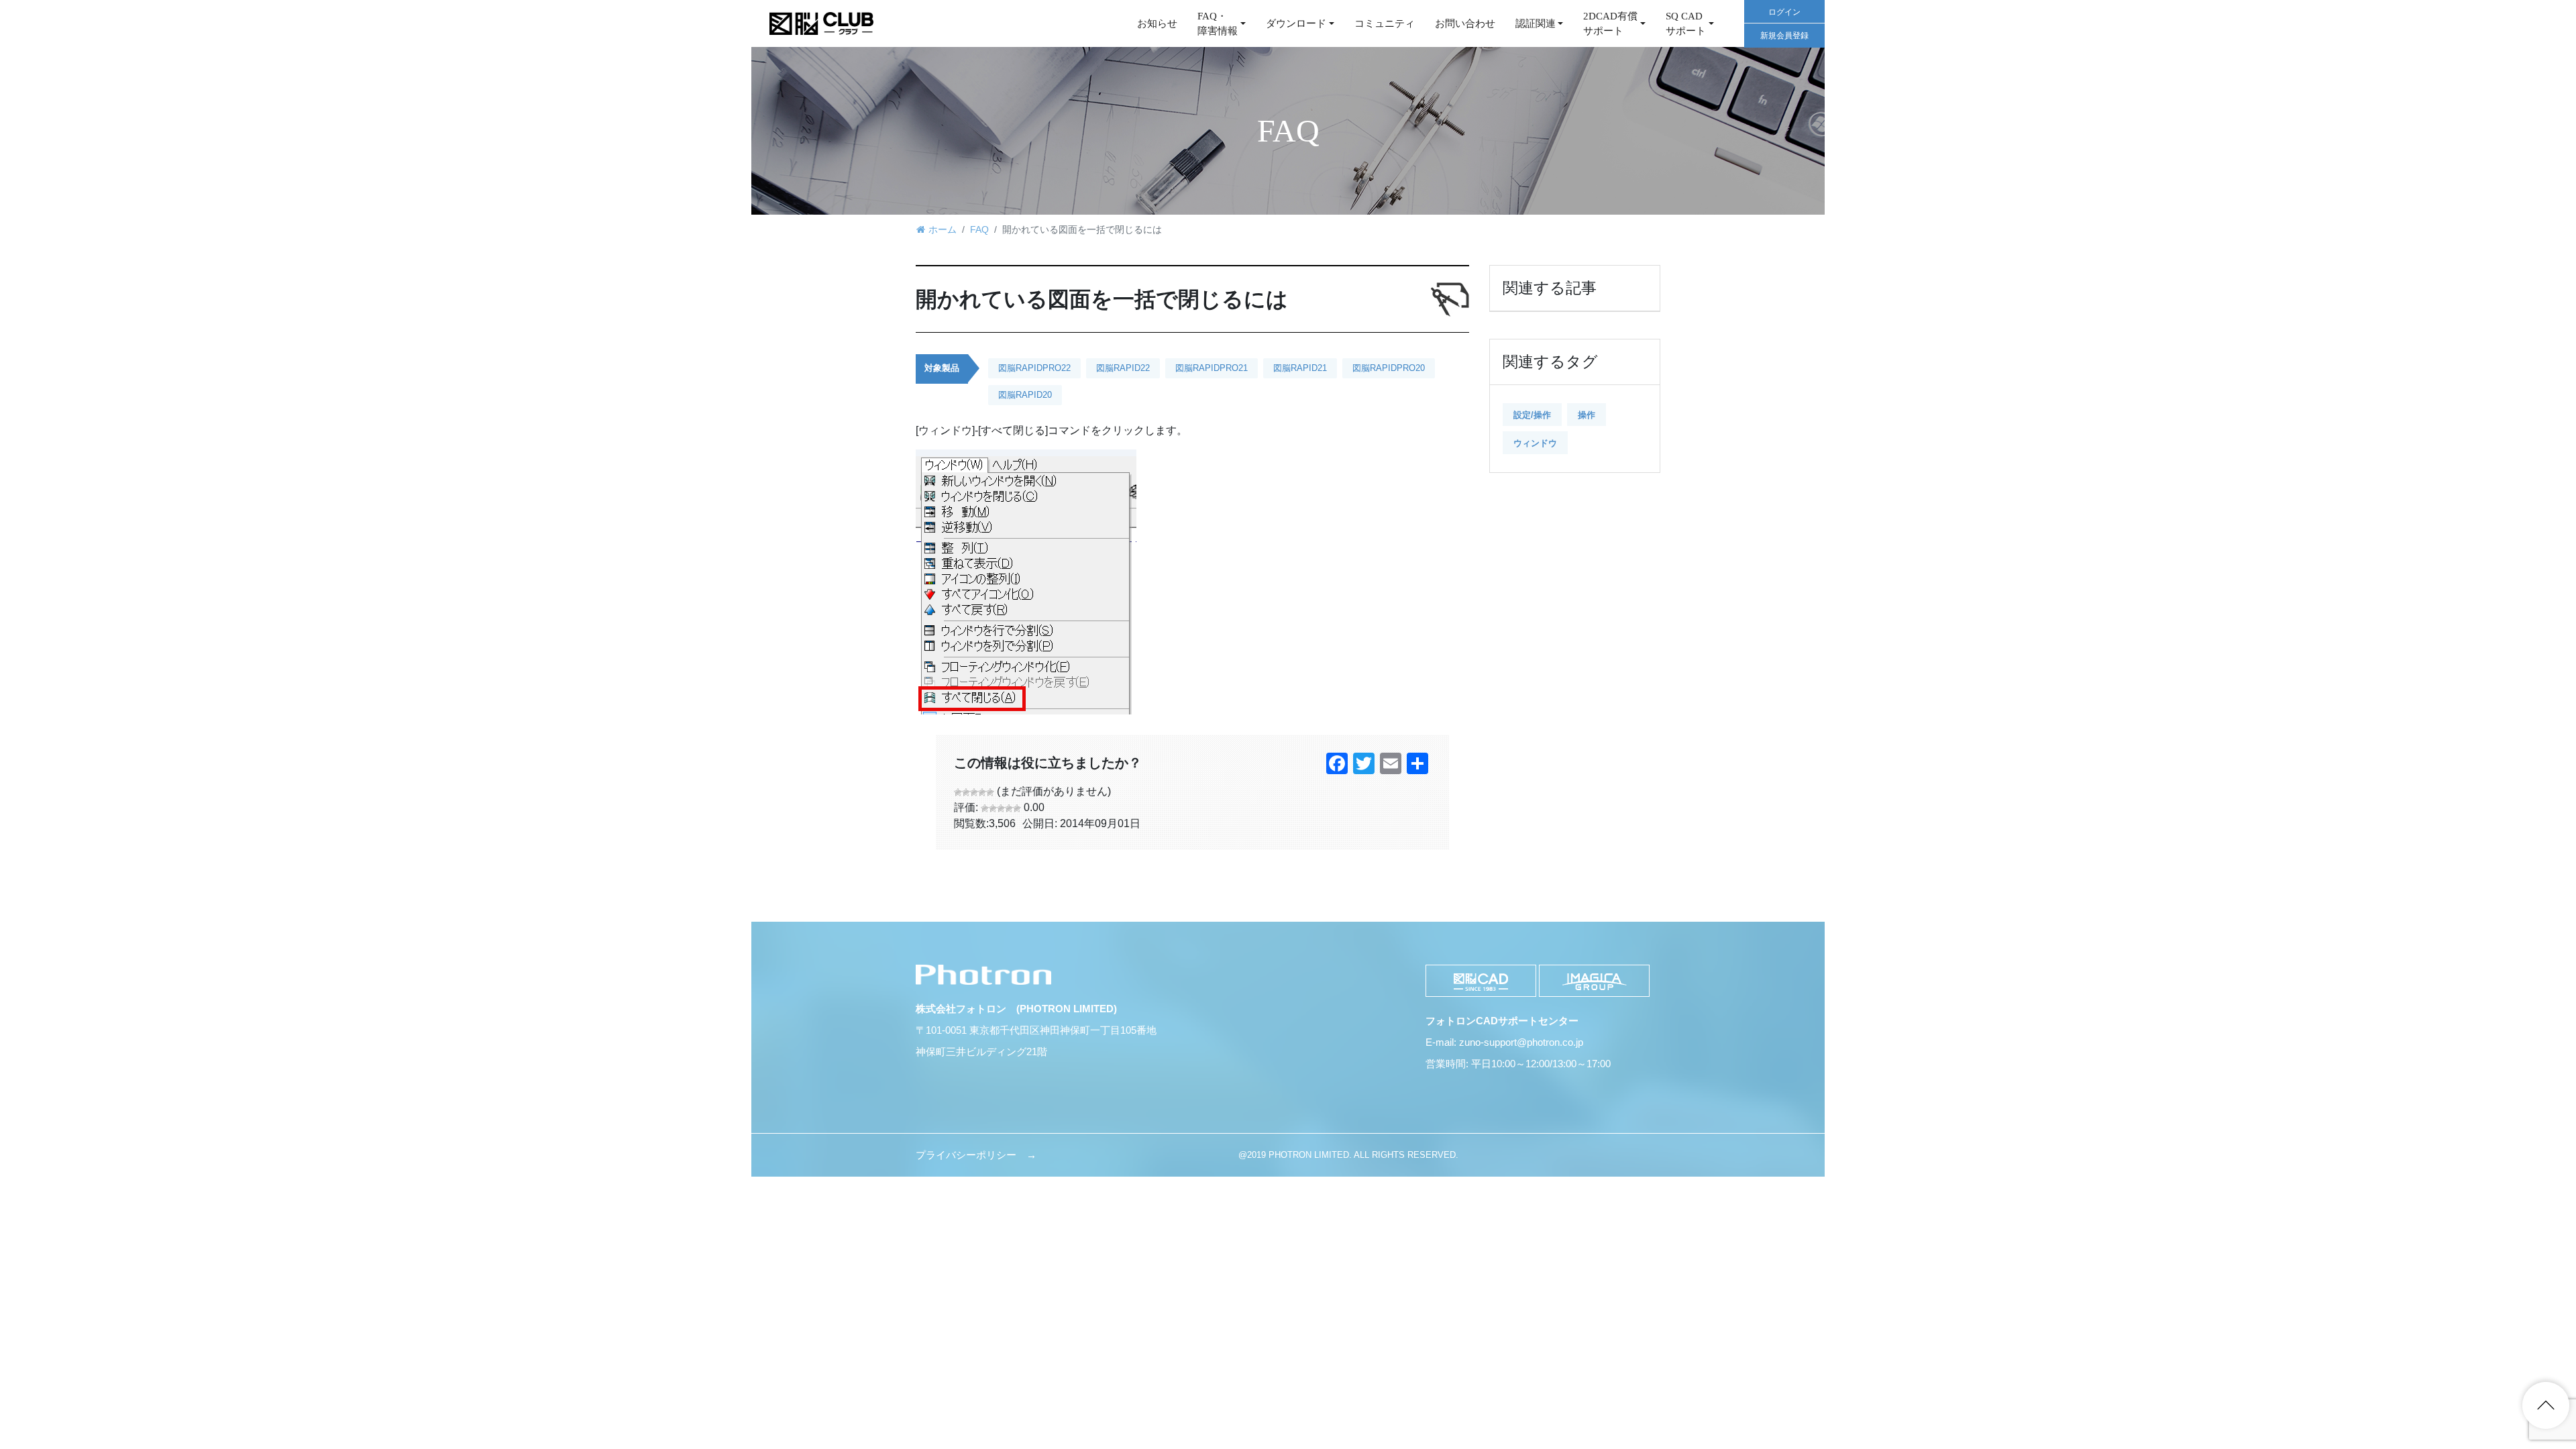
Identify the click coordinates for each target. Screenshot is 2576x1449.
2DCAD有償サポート (1610, 24)
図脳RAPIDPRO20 (1389, 368)
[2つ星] (966, 792)
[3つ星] (974, 792)
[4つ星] (982, 792)
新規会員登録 (1784, 36)
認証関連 (1536, 23)
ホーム (943, 229)
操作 (1587, 415)
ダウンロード (1296, 23)
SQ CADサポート (1686, 24)
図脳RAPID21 (1300, 368)
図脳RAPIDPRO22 (1034, 368)
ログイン (1784, 12)
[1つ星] (958, 792)
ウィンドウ (1535, 443)
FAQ (979, 229)
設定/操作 (1532, 415)
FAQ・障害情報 (1218, 24)
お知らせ (1157, 23)
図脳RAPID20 (1025, 395)
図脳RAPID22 (1123, 368)
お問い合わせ (1465, 23)
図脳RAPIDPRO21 (1212, 368)
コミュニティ (1385, 23)
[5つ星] (990, 792)
